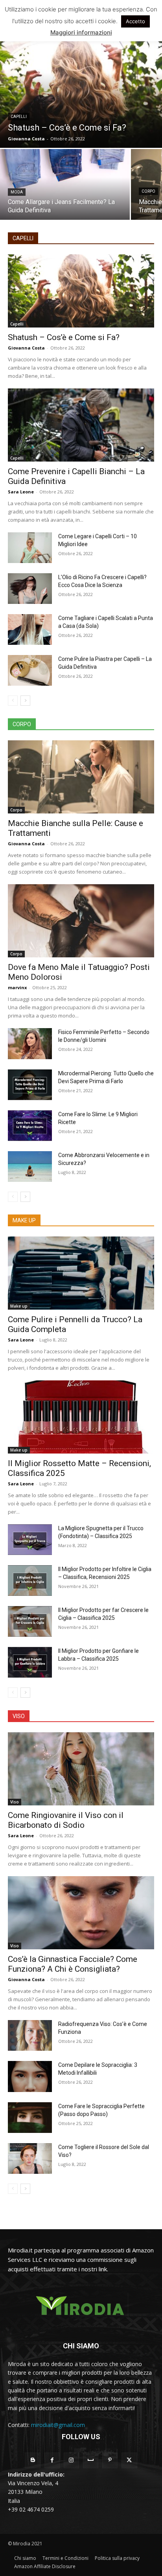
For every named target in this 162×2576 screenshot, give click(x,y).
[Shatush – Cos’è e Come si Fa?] (81, 85)
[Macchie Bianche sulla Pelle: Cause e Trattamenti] (81, 777)
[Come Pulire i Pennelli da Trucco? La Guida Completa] (81, 1273)
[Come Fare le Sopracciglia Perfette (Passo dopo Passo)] (30, 2118)
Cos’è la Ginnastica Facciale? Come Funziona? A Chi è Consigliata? (73, 1964)
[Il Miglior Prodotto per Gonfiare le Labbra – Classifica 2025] (30, 1662)
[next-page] (25, 701)
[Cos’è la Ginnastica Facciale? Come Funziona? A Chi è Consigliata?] (81, 1913)
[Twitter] (129, 2460)
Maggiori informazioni (81, 32)
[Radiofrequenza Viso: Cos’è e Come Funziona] (30, 2035)
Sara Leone (21, 492)
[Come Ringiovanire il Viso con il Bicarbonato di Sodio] (81, 1769)
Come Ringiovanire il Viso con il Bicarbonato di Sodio (66, 1820)
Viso (15, 1802)
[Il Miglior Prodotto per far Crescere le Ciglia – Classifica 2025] (30, 1621)
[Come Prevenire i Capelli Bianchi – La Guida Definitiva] (81, 425)
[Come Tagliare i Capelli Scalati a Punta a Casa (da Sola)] (30, 629)
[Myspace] (91, 2460)
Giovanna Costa (26, 348)
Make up (19, 1306)
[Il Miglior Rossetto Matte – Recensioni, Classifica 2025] (81, 1417)
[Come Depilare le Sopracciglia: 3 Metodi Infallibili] (30, 2076)
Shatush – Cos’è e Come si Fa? (64, 337)
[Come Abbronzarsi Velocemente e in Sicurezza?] (30, 1167)
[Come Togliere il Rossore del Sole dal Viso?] (30, 2158)
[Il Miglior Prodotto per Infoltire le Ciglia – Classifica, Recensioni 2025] (30, 1581)
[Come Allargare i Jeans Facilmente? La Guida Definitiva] (65, 184)
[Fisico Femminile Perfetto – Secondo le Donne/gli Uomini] (30, 1043)
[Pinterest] (110, 2460)
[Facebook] (52, 2460)
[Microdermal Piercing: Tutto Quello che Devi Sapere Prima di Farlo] (30, 1085)
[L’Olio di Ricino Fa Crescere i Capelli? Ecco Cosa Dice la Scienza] (30, 589)
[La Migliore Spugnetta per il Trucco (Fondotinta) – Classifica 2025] (30, 1540)
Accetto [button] (135, 21)
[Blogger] (32, 2460)
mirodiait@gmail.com (58, 2425)
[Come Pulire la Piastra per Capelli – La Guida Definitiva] (30, 670)
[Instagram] (71, 2460)
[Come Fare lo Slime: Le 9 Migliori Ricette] (30, 1126)
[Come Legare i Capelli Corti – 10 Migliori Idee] (30, 548)
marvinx (17, 987)
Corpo (148, 191)
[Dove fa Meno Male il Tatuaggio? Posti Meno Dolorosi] (81, 921)
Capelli (19, 117)
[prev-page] (13, 701)
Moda (17, 192)
